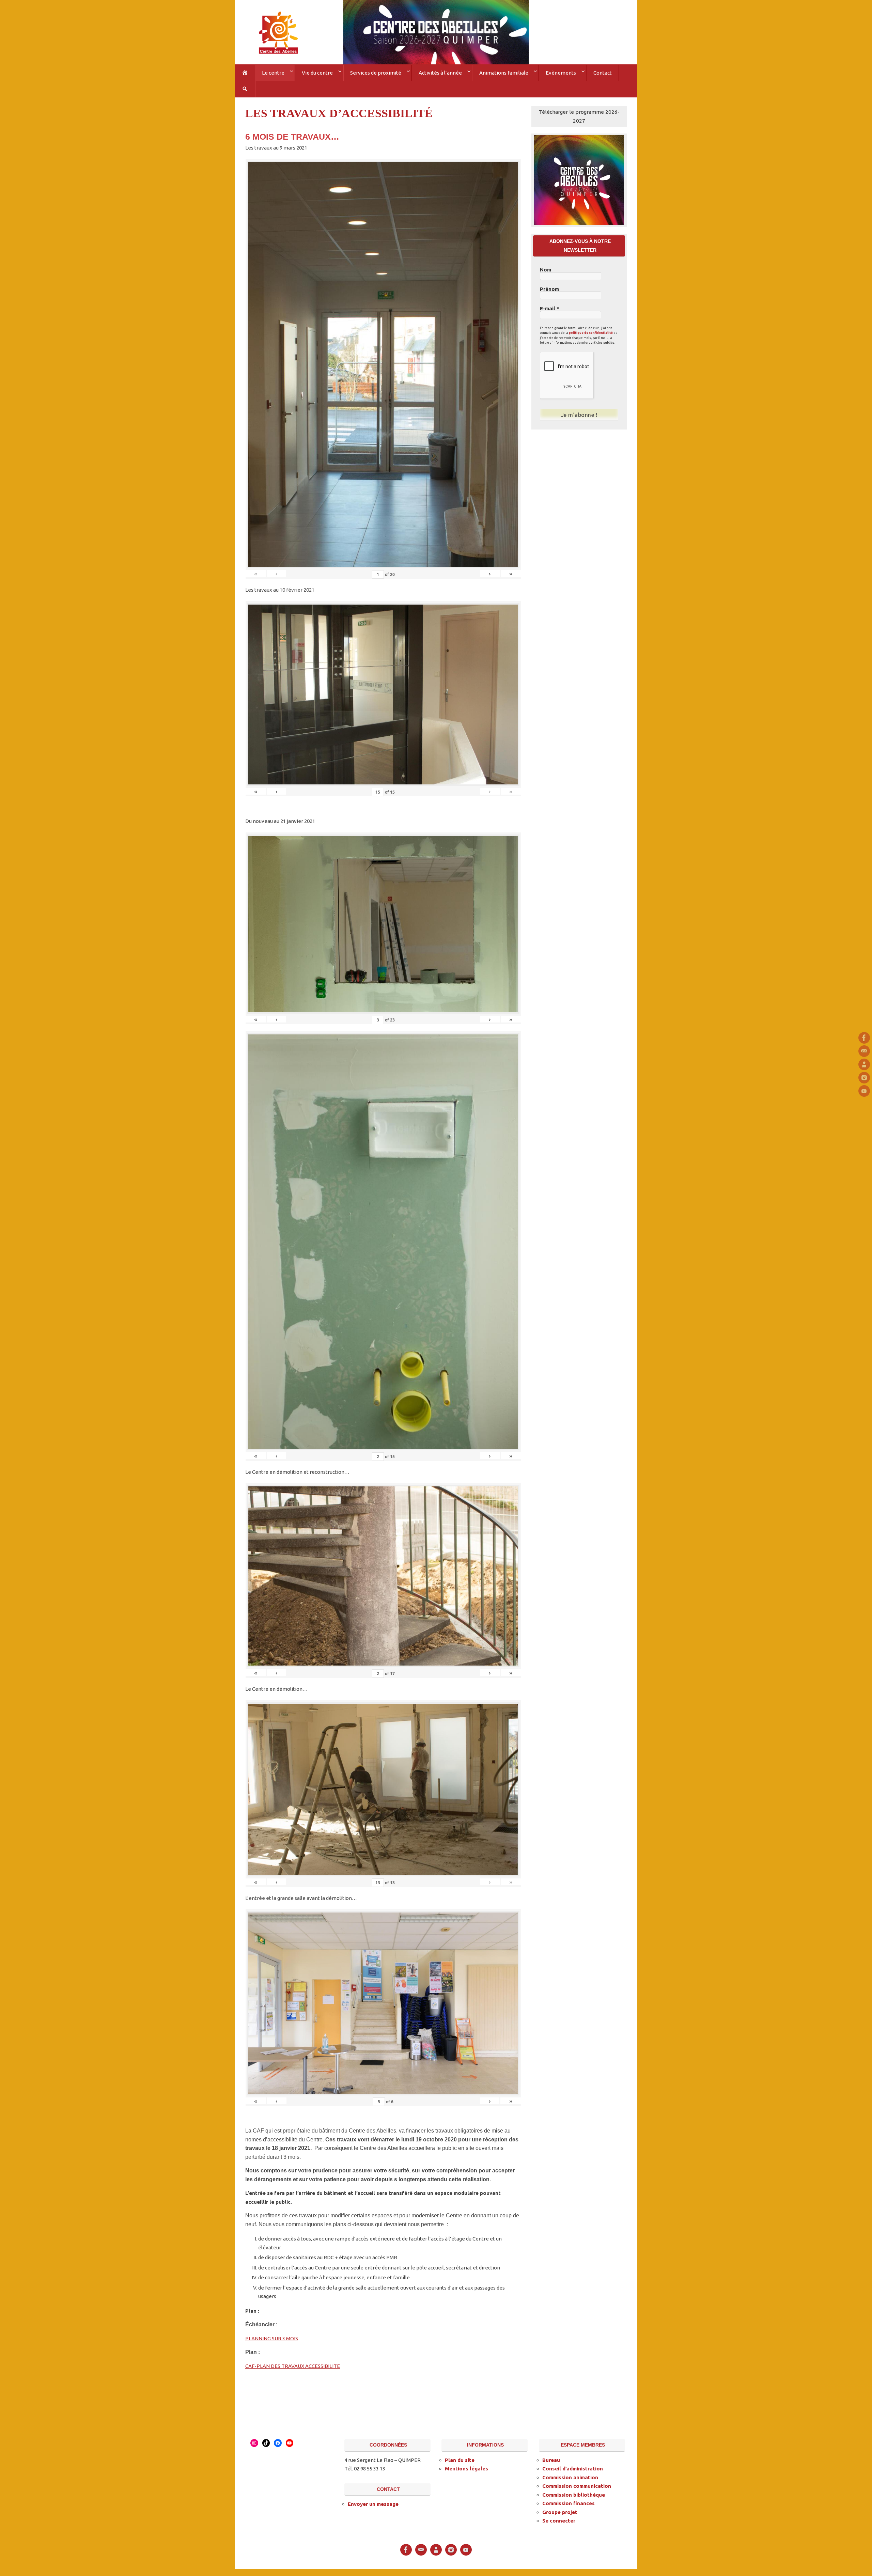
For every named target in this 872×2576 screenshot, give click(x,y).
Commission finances (569, 2503)
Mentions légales (466, 2469)
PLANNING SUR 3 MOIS (272, 2338)
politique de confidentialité (591, 333)
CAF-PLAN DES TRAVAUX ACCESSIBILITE (293, 2366)
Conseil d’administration (573, 2469)
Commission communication (577, 2486)
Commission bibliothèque (574, 2495)
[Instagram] (864, 1078)
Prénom (549, 289)
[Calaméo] (864, 1064)
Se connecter (559, 2521)
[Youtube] (864, 1091)
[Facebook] (864, 1038)
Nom (546, 270)
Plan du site (460, 2460)
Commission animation (570, 2477)
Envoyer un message (373, 2504)
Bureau (551, 2460)
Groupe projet (560, 2512)
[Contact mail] (864, 1051)
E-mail (550, 309)
